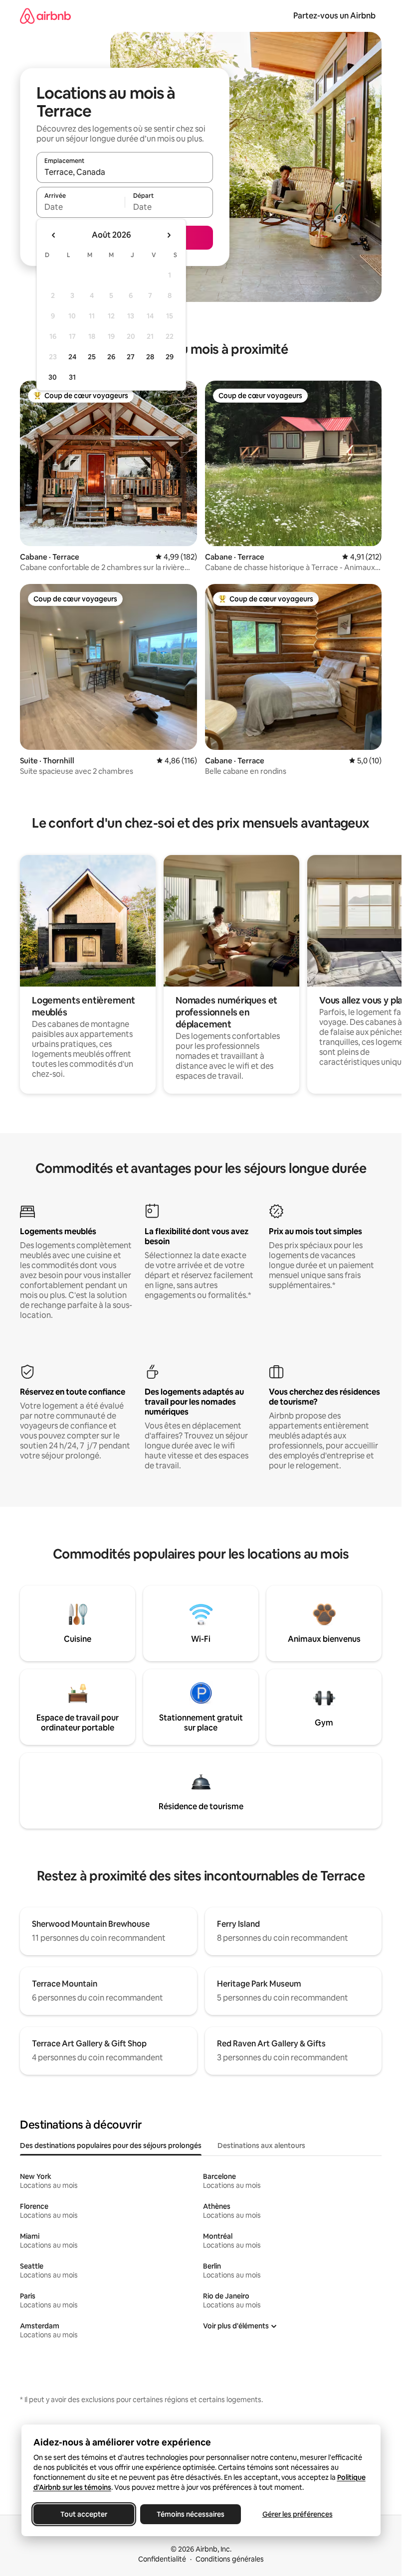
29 (170, 357)
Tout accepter (84, 2514)
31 (72, 377)
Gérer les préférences (297, 2514)
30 (53, 377)
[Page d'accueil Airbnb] (45, 16)
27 (131, 357)
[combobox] (125, 172)
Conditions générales (230, 2559)
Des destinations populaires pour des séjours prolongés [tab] (111, 2146)
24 (72, 357)
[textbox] (81, 207)
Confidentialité (162, 2559)
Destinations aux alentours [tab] (261, 2146)
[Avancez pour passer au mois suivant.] (169, 235)
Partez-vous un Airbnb (334, 16)
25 (92, 357)
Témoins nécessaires (191, 2514)
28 (150, 357)
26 (111, 357)
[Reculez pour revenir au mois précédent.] (54, 235)
